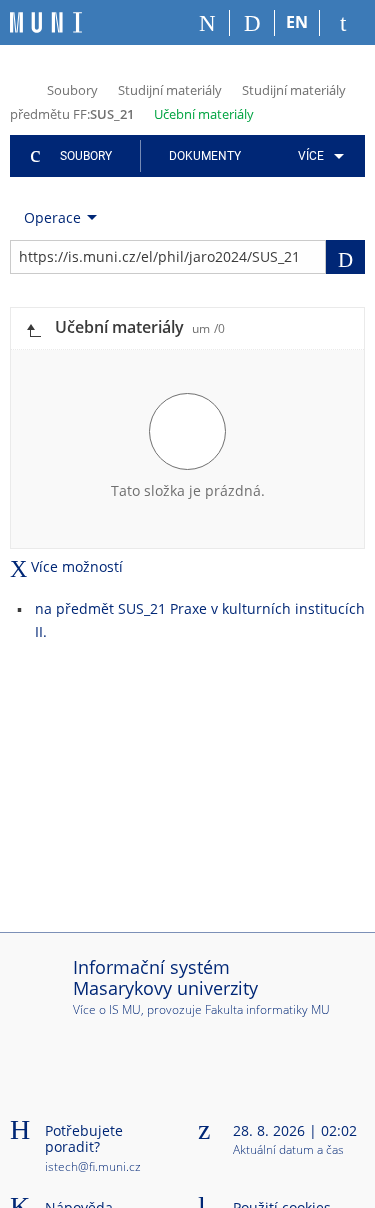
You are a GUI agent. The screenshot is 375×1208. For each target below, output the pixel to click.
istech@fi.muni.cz (93, 1166)
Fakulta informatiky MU (267, 1009)
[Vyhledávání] (252, 23)
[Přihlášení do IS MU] (342, 23)
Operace (52, 217)
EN (297, 22)
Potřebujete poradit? (84, 1139)
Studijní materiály (170, 90)
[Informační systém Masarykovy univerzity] (46, 22)
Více (311, 156)
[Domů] (207, 23)
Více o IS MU (107, 1009)
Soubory (72, 90)
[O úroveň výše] (33, 328)
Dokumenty (205, 156)
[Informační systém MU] (18, 88)
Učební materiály (204, 114)
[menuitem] (317, 156)
